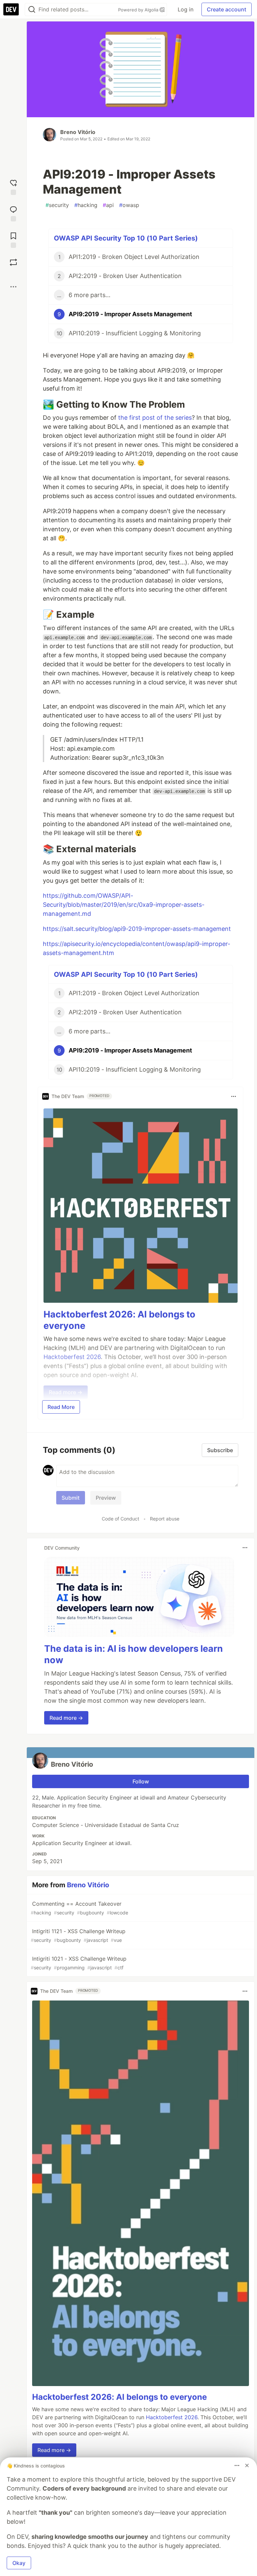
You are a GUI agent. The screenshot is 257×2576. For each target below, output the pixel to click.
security (57, 205)
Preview (106, 1498)
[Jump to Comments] (13, 213)
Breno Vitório (78, 132)
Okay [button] (19, 2563)
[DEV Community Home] (11, 9)
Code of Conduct (120, 1519)
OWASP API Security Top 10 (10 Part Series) (126, 238)
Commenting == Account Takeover (79, 1908)
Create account (227, 9)
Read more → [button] (66, 1718)
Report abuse (165, 1519)
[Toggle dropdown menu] (234, 1096)
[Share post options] (13, 287)
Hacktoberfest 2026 (172, 2417)
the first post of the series (155, 418)
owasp (129, 205)
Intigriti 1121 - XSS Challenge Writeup (78, 1935)
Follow (141, 1781)
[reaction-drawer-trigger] (13, 186)
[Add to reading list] (13, 239)
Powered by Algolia (139, 10)
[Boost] (13, 262)
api (108, 205)
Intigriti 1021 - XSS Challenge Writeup (79, 1963)
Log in (186, 9)
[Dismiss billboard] (247, 2465)
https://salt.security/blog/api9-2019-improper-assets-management (137, 929)
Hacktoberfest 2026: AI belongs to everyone (119, 2397)
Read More (61, 1407)
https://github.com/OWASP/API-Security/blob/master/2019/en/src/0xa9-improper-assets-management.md (124, 905)
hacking (86, 205)
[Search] (32, 10)
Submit (71, 1498)
